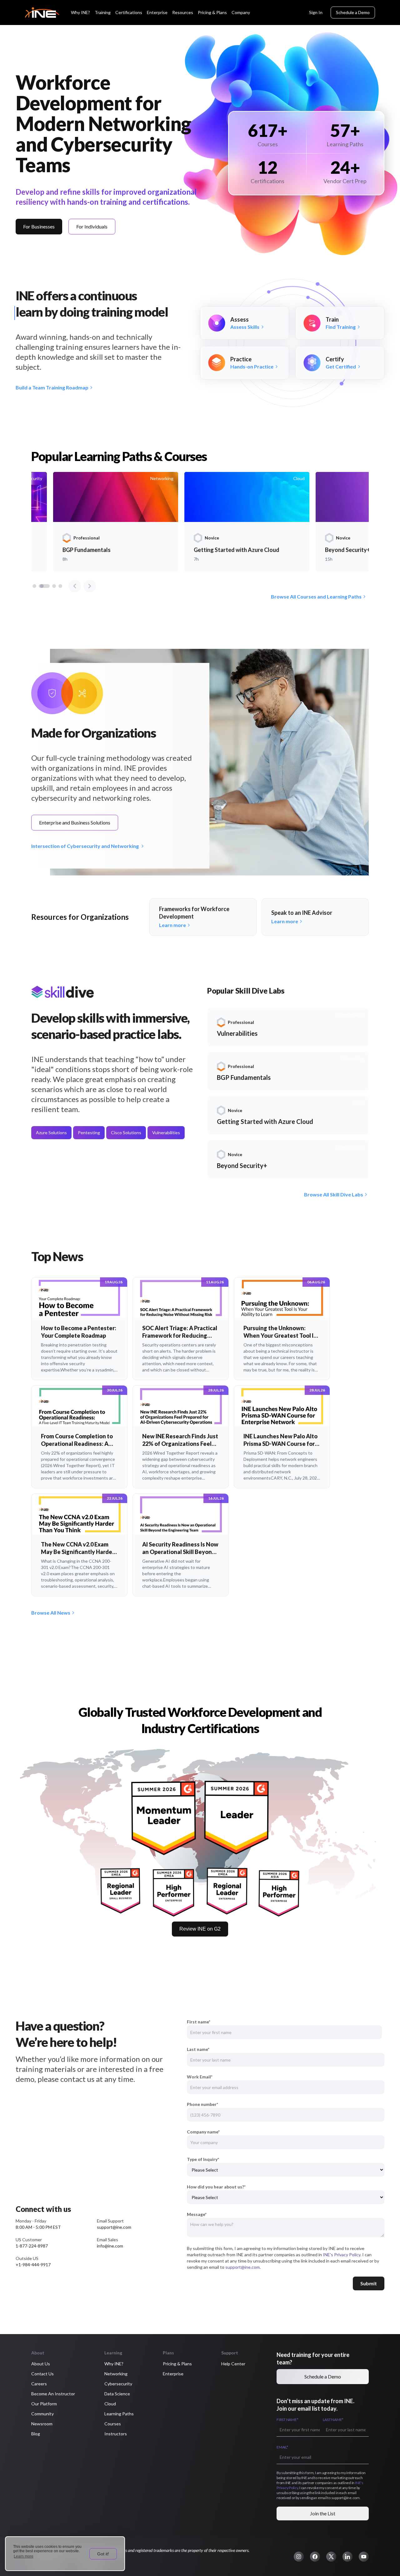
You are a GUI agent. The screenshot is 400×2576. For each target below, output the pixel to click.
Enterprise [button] (173, 2374)
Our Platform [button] (44, 2404)
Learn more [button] (24, 2556)
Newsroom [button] (42, 2424)
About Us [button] (41, 2364)
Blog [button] (36, 2434)
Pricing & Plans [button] (177, 2364)
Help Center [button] (233, 2364)
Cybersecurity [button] (118, 2384)
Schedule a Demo (353, 12)
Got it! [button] (103, 2554)
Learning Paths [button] (119, 2414)
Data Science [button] (117, 2394)
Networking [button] (116, 2374)
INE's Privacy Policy (342, 2255)
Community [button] (42, 2414)
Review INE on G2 (200, 1929)
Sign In (316, 12)
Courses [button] (113, 2424)
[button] (299, 2557)
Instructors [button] (116, 2434)
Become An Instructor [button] (53, 2394)
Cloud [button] (110, 2404)
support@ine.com (242, 2267)
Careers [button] (39, 2384)
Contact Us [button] (42, 2374)
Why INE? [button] (114, 2364)
